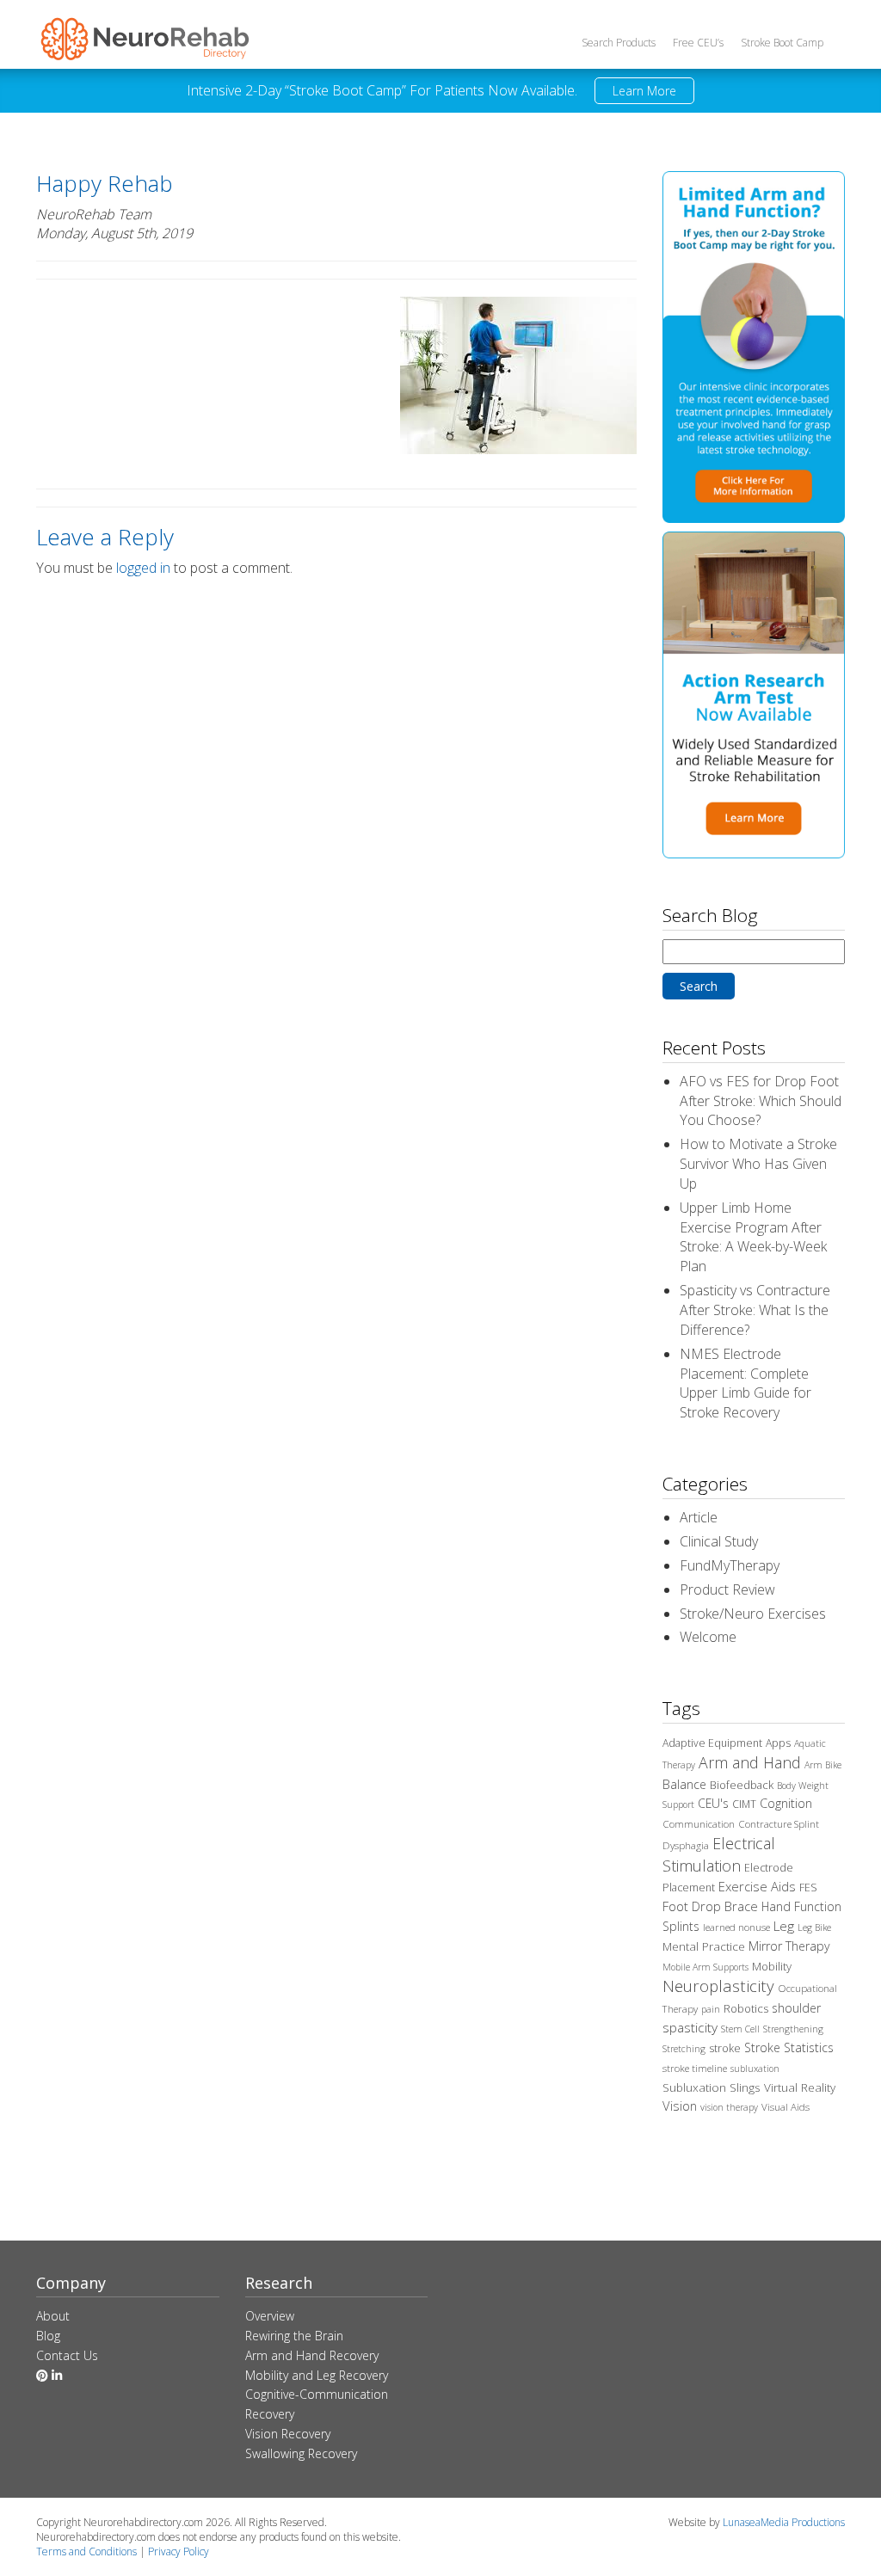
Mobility (772, 1966)
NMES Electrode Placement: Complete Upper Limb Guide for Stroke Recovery (745, 1383)
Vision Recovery (288, 2434)
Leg (784, 1926)
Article (699, 1517)
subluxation (755, 2069)
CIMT (744, 1804)
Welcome (708, 1637)
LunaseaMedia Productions (784, 2522)
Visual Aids (786, 2107)
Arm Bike (823, 1765)
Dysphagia (686, 1845)
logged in (143, 568)
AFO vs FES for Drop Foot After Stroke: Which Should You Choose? (761, 1101)
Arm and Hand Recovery (312, 2355)
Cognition (786, 1803)
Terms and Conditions (86, 2551)
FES (808, 1887)
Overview (270, 2316)
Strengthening (793, 2029)
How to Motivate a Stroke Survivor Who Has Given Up (758, 1164)
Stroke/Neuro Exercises (753, 1614)
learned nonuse (736, 1927)
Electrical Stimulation (719, 1854)
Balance (684, 1784)
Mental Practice (704, 1946)
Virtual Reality (800, 2087)
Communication (699, 1824)
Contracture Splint (779, 1824)
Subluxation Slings (712, 2087)
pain (711, 2009)
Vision (680, 2106)
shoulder (796, 2008)
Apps (778, 1743)
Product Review (727, 1589)
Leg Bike (814, 1927)
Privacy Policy (179, 2551)
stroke (725, 2048)
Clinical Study (719, 1541)
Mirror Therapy (789, 1946)
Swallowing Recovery (301, 2453)
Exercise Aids (757, 1886)
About (53, 2316)
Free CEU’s (698, 43)
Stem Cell (740, 2029)
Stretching (684, 2049)
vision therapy (729, 2107)
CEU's (713, 1803)
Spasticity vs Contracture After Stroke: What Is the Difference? (755, 1310)
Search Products (619, 43)
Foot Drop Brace (710, 1906)
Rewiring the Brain (294, 2336)
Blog (48, 2336)
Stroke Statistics (789, 2047)
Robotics (746, 2008)
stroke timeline (695, 2068)
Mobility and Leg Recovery (317, 2375)
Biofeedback (742, 1785)
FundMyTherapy (730, 1565)
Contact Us (67, 2355)
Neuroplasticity (718, 1986)
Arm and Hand (750, 1762)
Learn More (644, 91)
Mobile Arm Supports (705, 1967)
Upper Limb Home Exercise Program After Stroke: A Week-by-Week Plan (753, 1237)
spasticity (690, 2027)
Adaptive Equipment (712, 1743)
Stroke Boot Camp (782, 43)
